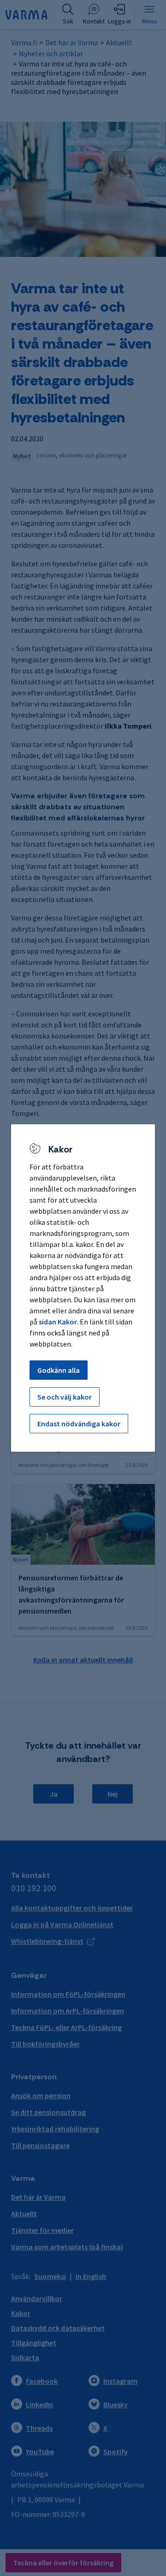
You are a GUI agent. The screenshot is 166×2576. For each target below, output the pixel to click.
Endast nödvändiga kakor (79, 1424)
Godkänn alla (59, 1370)
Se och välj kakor (65, 1397)
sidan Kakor (58, 1322)
